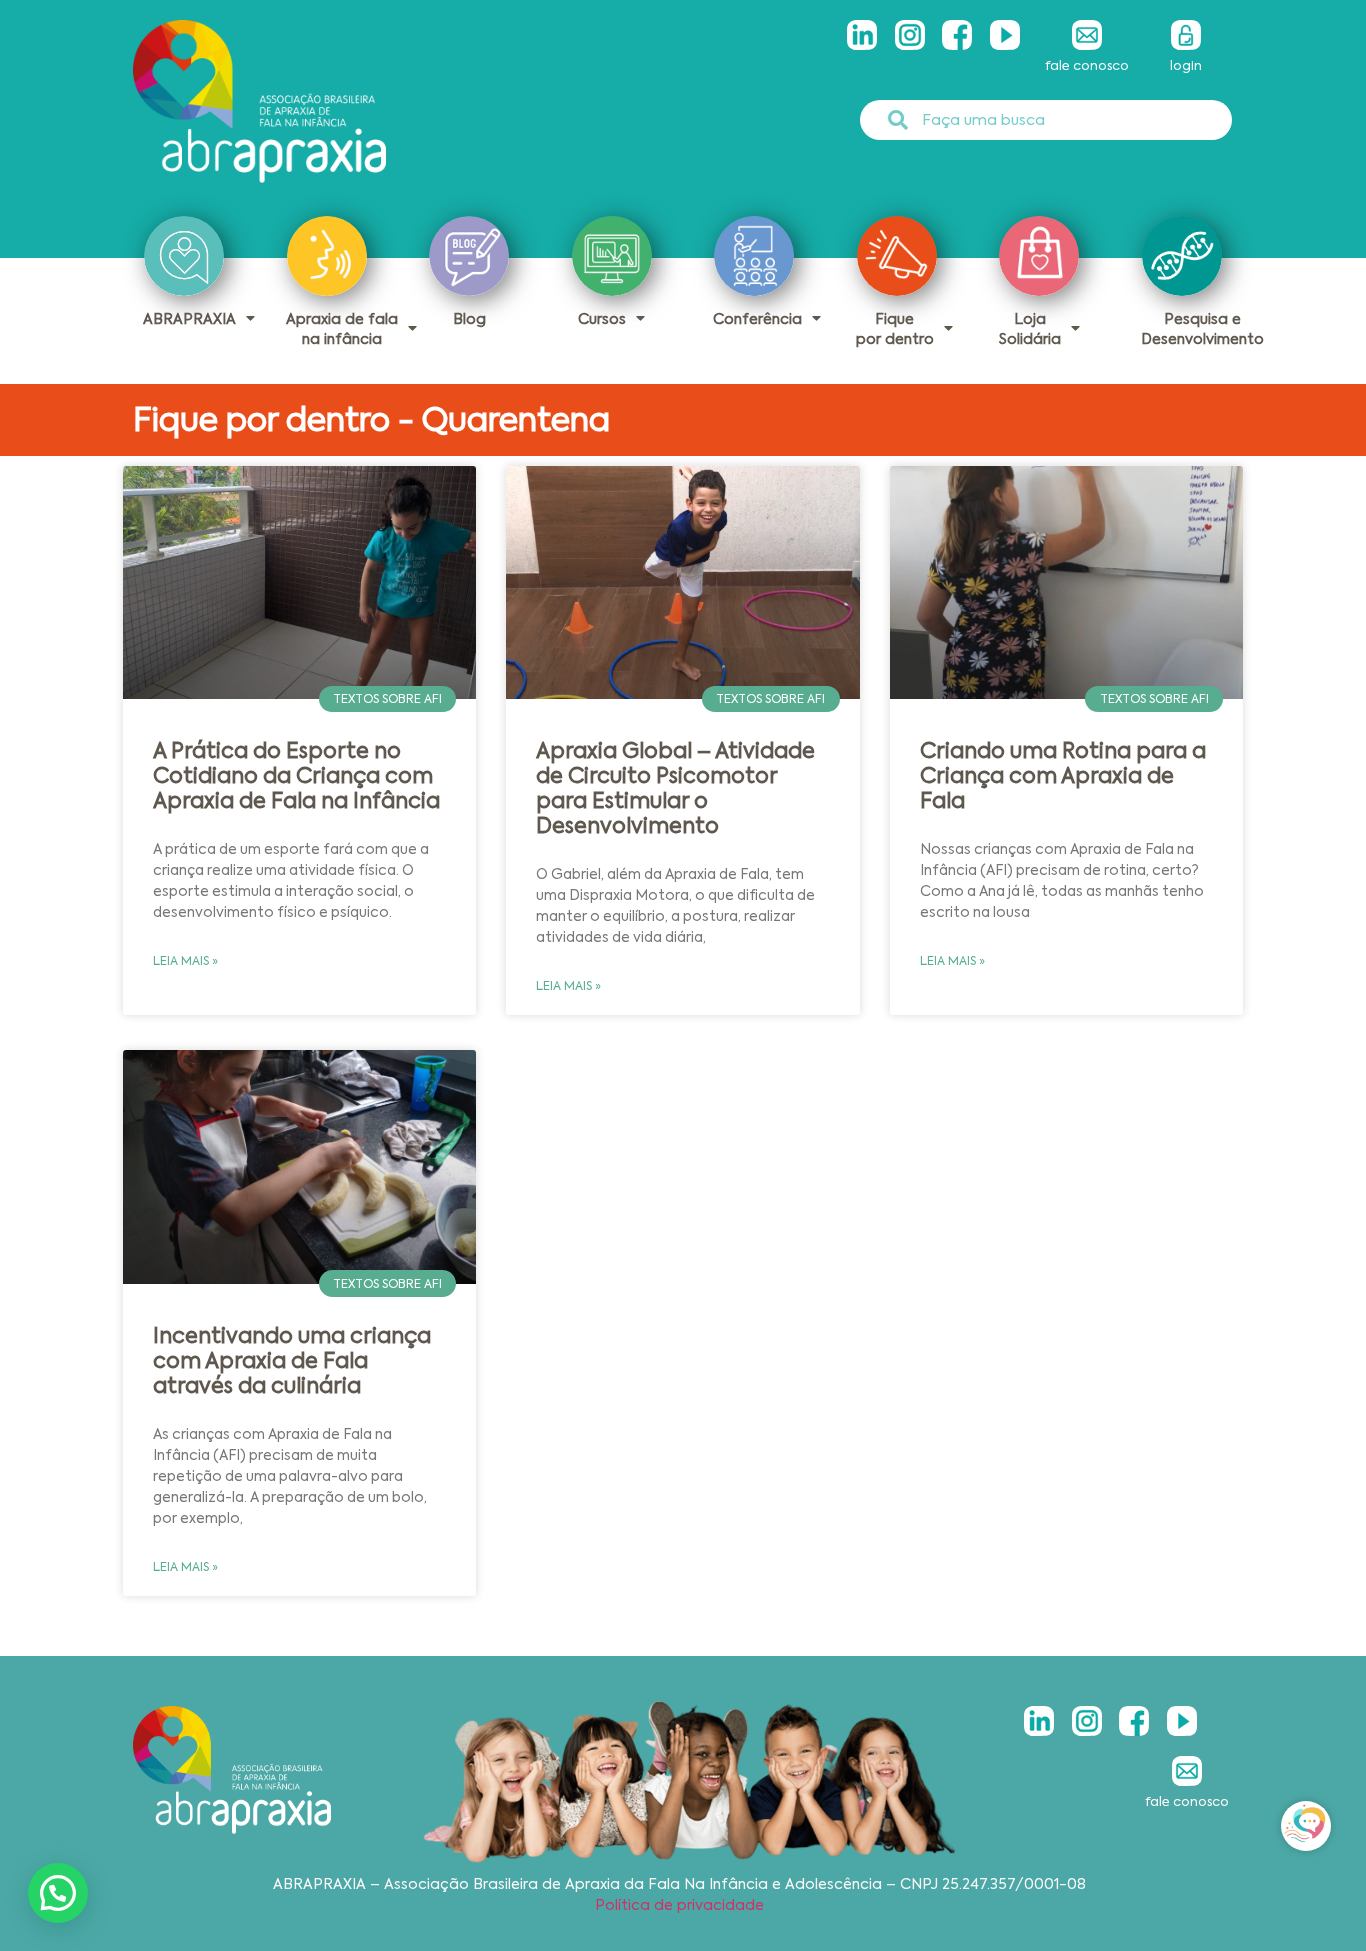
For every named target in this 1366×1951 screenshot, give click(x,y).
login (1186, 65)
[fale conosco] (1087, 35)
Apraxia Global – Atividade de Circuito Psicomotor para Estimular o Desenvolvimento (675, 789)
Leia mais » (185, 961)
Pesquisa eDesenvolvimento (1202, 329)
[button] (58, 1893)
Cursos (602, 319)
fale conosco (1087, 65)
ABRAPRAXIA (189, 319)
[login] (1186, 35)
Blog (469, 319)
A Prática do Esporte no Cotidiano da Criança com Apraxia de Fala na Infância (296, 776)
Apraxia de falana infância (342, 329)
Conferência (757, 319)
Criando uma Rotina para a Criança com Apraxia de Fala (1063, 776)
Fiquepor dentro (895, 329)
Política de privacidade (679, 1905)
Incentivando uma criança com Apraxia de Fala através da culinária (292, 1361)
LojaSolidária (1030, 329)
